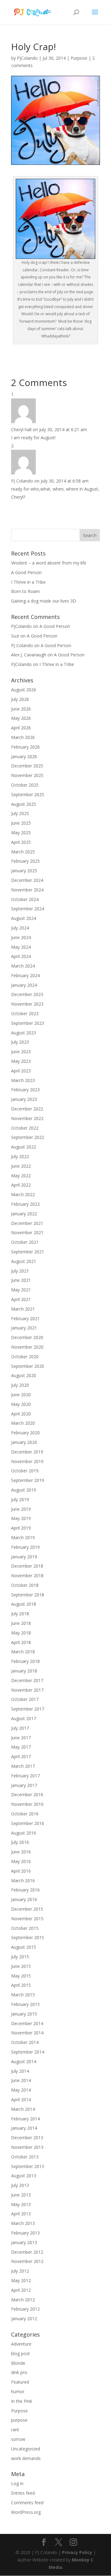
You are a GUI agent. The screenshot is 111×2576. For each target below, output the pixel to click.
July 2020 (20, 1385)
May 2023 (21, 1061)
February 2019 (25, 1547)
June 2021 (21, 1280)
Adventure (21, 2344)
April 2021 (21, 1299)
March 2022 (23, 1194)
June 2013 (21, 2195)
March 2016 (23, 1880)
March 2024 (23, 966)
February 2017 (25, 1776)
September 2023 (28, 1023)
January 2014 (24, 2128)
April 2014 (21, 2099)
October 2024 (25, 899)
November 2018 (27, 1576)
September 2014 (28, 2052)
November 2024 (27, 890)
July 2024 (20, 928)
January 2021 (24, 1328)
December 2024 (27, 880)
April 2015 (21, 1985)
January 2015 (24, 2014)
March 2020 (23, 1423)
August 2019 (24, 1490)
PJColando (27, 58)
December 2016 (27, 1795)
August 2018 (24, 1604)
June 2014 (21, 2080)
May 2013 (21, 2204)
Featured (20, 2382)
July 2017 (20, 1728)
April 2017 (21, 1756)
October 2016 (25, 1814)
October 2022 (25, 1128)
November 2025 (27, 775)
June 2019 (21, 1509)
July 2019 (20, 1499)
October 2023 (25, 1013)
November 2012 (27, 2261)
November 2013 (27, 2147)
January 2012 (24, 2318)
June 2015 (21, 1966)
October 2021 (25, 1242)
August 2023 (24, 1033)
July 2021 (20, 1271)
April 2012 (21, 2290)
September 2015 (28, 1937)
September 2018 (28, 1595)
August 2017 (24, 1718)
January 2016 (24, 1899)
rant (15, 2430)
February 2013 (25, 2233)
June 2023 (21, 1052)
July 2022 (20, 1156)
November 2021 (27, 1232)
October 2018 (25, 1585)
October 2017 (25, 1699)
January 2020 (24, 1442)
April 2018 (21, 1642)
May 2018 (21, 1633)
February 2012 (25, 2309)
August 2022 (24, 1147)
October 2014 (25, 2042)
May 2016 (21, 1861)
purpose (19, 2420)
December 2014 (27, 2023)
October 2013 (25, 2157)
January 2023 (24, 1099)
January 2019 (24, 1557)
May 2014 (21, 2090)
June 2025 (21, 823)
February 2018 (25, 1661)
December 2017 (27, 1680)
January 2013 (24, 2242)
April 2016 (21, 1871)
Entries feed (23, 2493)
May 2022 (21, 1176)
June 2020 (21, 1395)
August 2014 (24, 2061)
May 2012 (21, 2280)
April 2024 (21, 956)
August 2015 (24, 1947)
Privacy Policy (77, 2552)
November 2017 (27, 1690)
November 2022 (27, 1118)
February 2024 (25, 975)
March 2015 (23, 1995)
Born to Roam (25, 591)
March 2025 (23, 852)
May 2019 (21, 1518)
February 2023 (25, 1090)
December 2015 (27, 1909)
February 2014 (25, 2119)
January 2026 (24, 756)
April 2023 (21, 1071)
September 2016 (28, 1823)
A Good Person (26, 572)
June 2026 (21, 709)
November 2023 (27, 1004)
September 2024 (28, 909)
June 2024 (21, 937)
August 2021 (24, 1261)
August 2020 (24, 1375)
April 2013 (21, 2214)
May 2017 (21, 1747)
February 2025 (25, 861)
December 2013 (27, 2138)
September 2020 (28, 1366)
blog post (21, 2353)
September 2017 (28, 1709)
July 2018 (20, 1614)
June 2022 (21, 1166)
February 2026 (25, 747)
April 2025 (21, 842)
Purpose (79, 58)
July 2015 (20, 1957)
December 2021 (27, 1223)
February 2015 (25, 2004)
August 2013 (24, 2176)
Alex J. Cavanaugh (29, 655)
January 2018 (24, 1671)
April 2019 (21, 1528)
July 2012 (20, 2271)
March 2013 (23, 2223)
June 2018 (21, 1623)
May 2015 (21, 1976)
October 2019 (25, 1471)
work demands (26, 2458)
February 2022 (25, 1204)
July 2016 (20, 1842)
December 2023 (27, 994)
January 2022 (24, 1214)
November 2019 (27, 1461)
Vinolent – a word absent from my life (49, 563)
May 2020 (21, 1404)
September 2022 (28, 1137)
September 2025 (28, 794)
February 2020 (25, 1433)
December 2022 (27, 1109)
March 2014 (23, 2109)
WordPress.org (26, 2512)
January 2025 (24, 871)
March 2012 (23, 2300)
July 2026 (20, 699)
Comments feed (27, 2503)
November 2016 (27, 1804)
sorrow (18, 2439)
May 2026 (21, 718)
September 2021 (28, 1252)
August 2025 (24, 804)
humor (18, 2391)
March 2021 (23, 1309)
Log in (17, 2483)
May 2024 (21, 947)
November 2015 (27, 1919)
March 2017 (23, 1766)
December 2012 (27, 2252)
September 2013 (28, 2166)
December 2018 (27, 1566)
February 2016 (25, 1890)
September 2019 (28, 1480)
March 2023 (23, 1080)
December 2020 (27, 1337)
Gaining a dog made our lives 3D (44, 601)
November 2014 (27, 2033)
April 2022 (21, 1185)
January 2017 (24, 1785)
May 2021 (21, 1290)
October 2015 (25, 1928)
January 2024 (24, 985)
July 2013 (20, 2185)
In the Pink (22, 2401)
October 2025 (25, 785)
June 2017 (21, 1738)
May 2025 (21, 833)
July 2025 (20, 813)
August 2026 (24, 690)
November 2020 (27, 1347)
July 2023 (20, 1042)
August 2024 (24, 918)
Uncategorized (26, 2449)
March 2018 (23, 1652)
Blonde (18, 2363)
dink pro (19, 2372)
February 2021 (25, 1318)
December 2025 (27, 766)
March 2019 (23, 1537)
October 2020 (25, 1357)
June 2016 (21, 1852)
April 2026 (21, 728)
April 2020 (21, 1414)
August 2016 (24, 1833)
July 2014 (20, 2071)
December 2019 (27, 1452)
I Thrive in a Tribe (28, 582)
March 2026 (23, 737)
